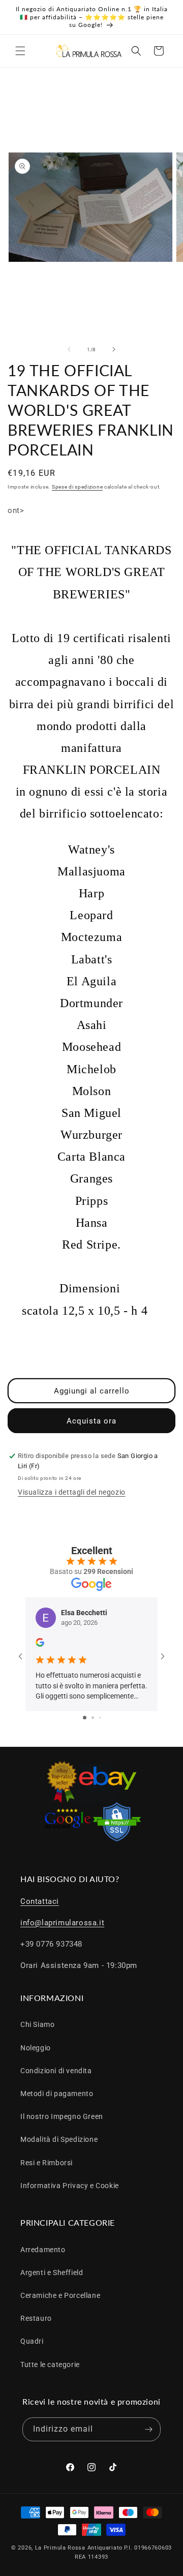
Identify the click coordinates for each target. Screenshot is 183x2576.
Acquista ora (91, 1421)
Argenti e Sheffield (52, 2272)
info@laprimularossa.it (62, 1923)
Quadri (32, 2341)
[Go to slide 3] (100, 1718)
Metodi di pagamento (57, 2094)
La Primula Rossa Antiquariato (79, 2548)
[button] (20, 51)
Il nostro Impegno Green (62, 2116)
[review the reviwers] (40, 1644)
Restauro (36, 2318)
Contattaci (40, 1901)
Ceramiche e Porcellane (60, 2295)
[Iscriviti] (149, 2429)
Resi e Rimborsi (47, 2163)
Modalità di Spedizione (59, 2139)
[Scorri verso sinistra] (69, 349)
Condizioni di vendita (56, 2071)
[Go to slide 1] (85, 1718)
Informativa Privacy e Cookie (70, 2186)
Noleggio (36, 2048)
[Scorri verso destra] (114, 349)
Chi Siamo (37, 2024)
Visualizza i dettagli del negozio (72, 1492)
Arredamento (43, 2250)
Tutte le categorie (50, 2365)
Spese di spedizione (77, 487)
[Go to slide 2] (93, 1718)
